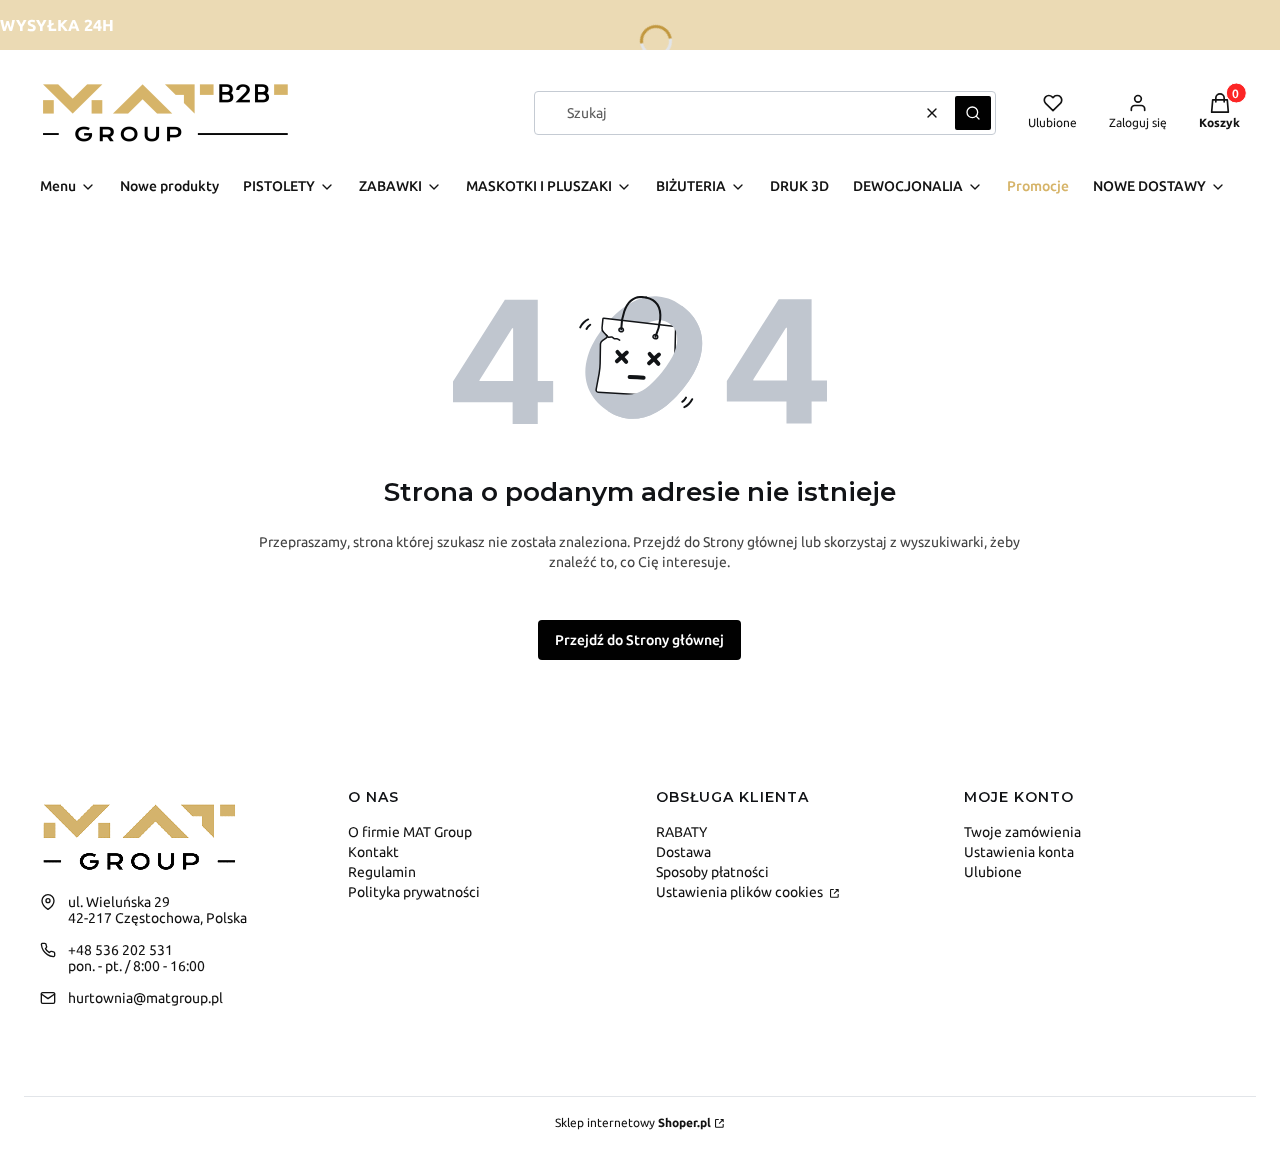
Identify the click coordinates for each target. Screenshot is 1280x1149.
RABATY (681, 832)
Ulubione (993, 872)
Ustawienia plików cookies (741, 892)
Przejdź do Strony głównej (639, 640)
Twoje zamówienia (1022, 832)
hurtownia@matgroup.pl (145, 998)
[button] (973, 113)
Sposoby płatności (712, 872)
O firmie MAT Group (410, 832)
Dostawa (683, 852)
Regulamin (382, 872)
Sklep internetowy (633, 1122)
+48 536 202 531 (120, 950)
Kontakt (373, 852)
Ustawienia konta (1019, 852)
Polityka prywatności (414, 892)
